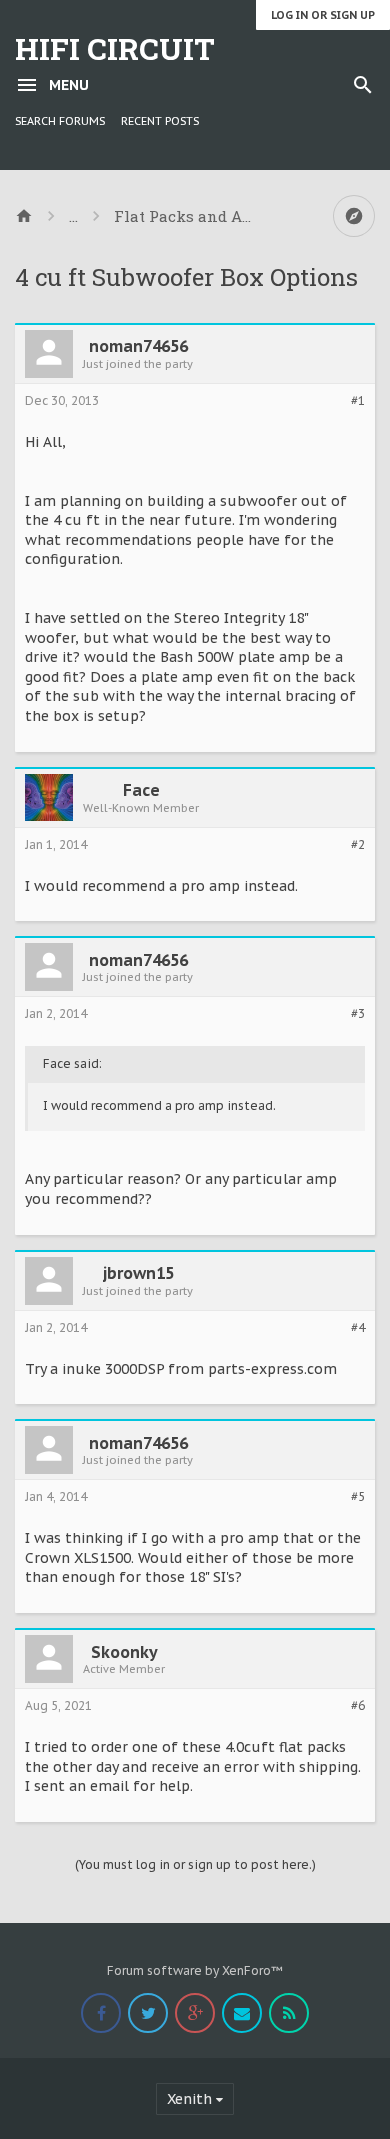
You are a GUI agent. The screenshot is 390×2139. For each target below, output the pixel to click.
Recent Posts (160, 121)
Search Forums (60, 121)
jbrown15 (138, 1273)
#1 (358, 401)
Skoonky (124, 1652)
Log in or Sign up (323, 15)
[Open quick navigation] (354, 216)
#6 (358, 1706)
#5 (358, 1497)
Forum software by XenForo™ (195, 1970)
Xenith (189, 2099)
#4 (358, 1328)
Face (141, 790)
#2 (358, 845)
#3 (358, 1014)
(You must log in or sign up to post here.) (195, 1864)
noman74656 (138, 346)
